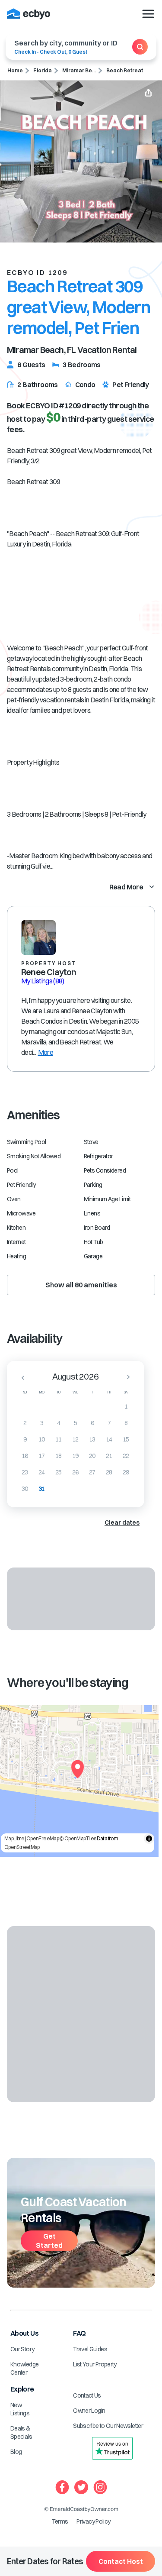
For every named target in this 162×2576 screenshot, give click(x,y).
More (46, 1052)
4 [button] (59, 1423)
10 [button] (42, 1439)
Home (15, 70)
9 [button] (25, 1439)
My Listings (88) (43, 981)
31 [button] (42, 1489)
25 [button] (59, 1472)
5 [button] (75, 1423)
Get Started (49, 2241)
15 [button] (126, 1439)
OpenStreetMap (22, 1847)
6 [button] (92, 1423)
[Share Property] (148, 94)
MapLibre (14, 1838)
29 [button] (126, 1472)
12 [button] (75, 1439)
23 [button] (25, 1472)
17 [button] (42, 1456)
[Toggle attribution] (149, 1839)
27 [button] (92, 1472)
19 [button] (75, 1456)
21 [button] (109, 1456)
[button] (20, 1377)
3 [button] (42, 1423)
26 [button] (75, 1472)
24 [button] (42, 1472)
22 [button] (126, 1456)
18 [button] (59, 1456)
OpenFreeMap (43, 1838)
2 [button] (25, 1423)
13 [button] (92, 1439)
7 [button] (109, 1423)
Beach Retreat (125, 70)
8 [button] (126, 1423)
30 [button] (25, 1489)
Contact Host (121, 2561)
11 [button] (59, 1439)
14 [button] (109, 1439)
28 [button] (109, 1472)
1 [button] (126, 1406)
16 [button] (25, 1456)
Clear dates (122, 1522)
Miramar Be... (79, 70)
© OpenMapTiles (78, 1838)
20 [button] (92, 1456)
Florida (43, 70)
